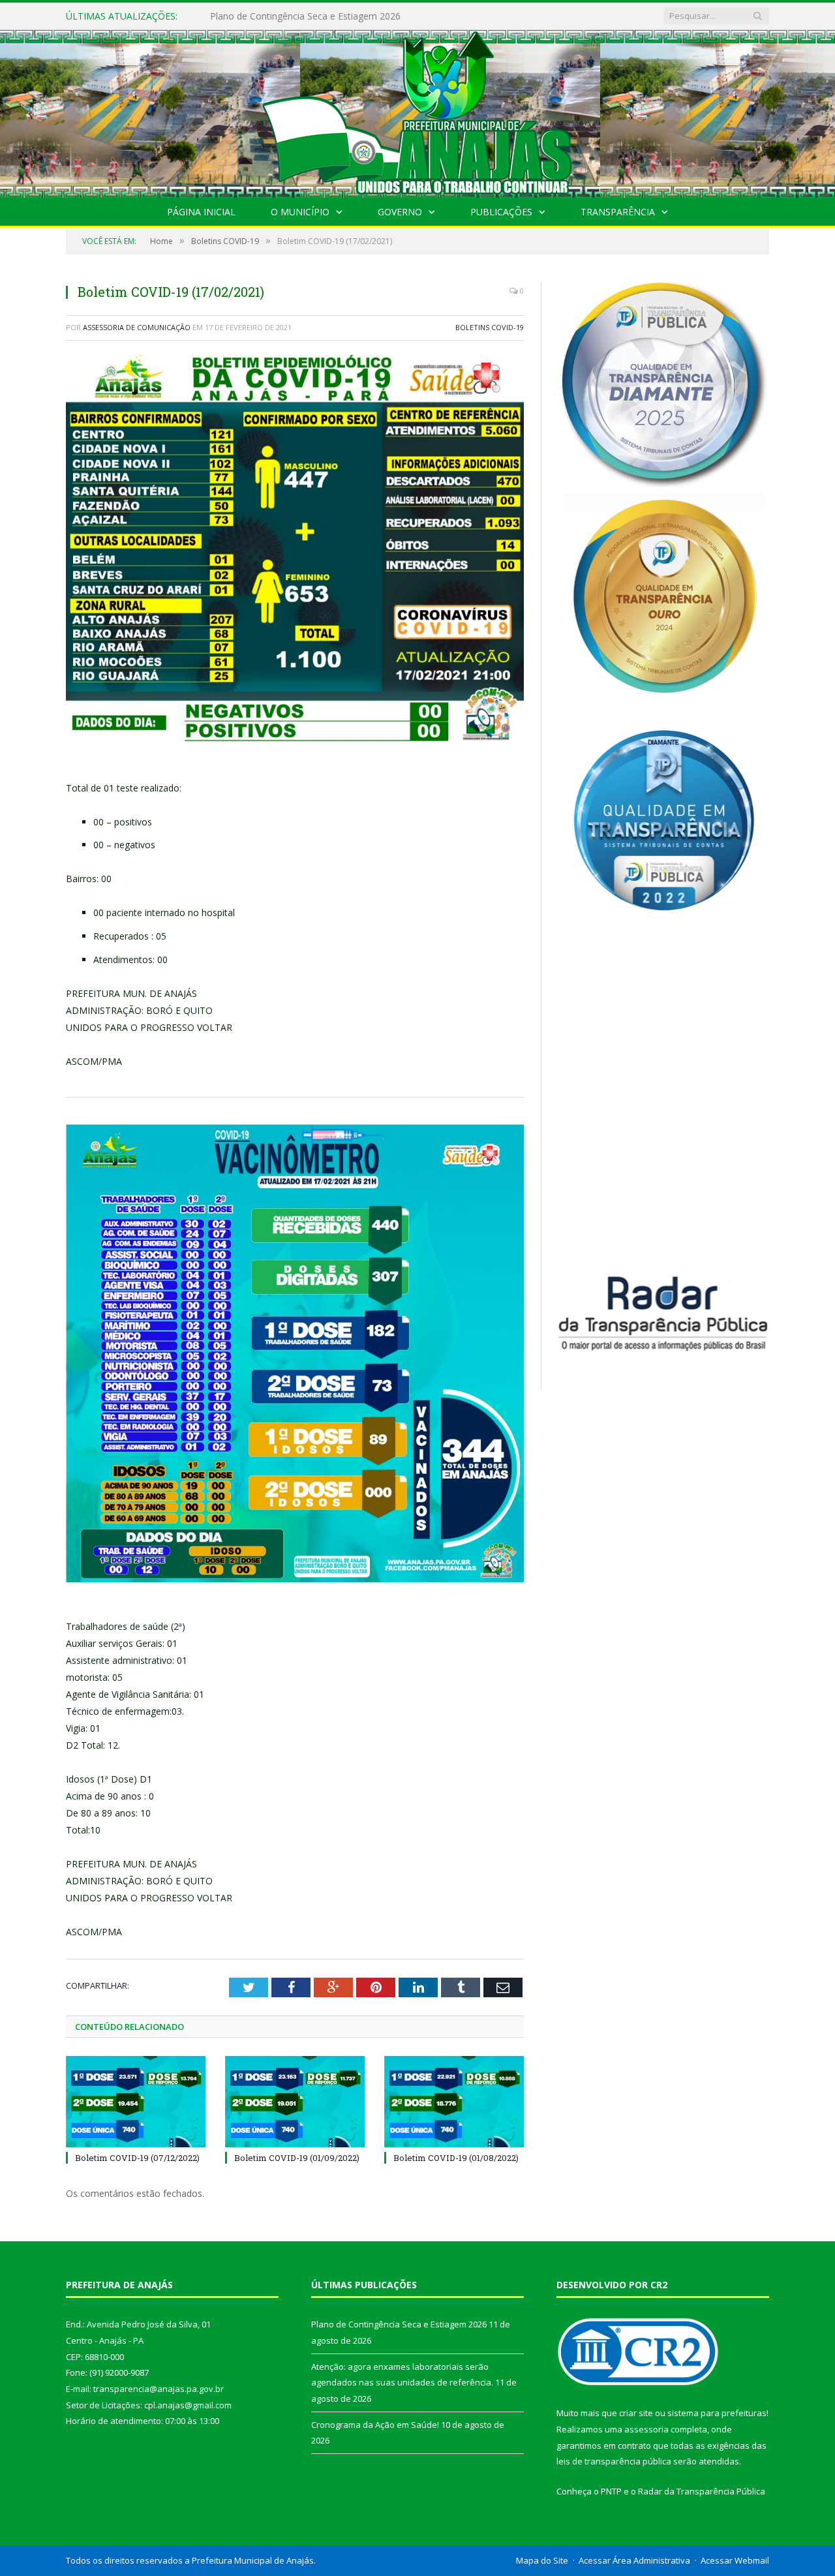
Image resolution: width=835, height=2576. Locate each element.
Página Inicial (201, 212)
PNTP (611, 2491)
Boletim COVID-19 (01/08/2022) (456, 2158)
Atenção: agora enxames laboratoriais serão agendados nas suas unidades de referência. (360, 16)
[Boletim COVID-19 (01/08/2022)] (454, 2102)
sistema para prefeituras (717, 2413)
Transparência (618, 212)
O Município (300, 212)
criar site (636, 2413)
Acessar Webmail (735, 2560)
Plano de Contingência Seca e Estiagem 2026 (399, 2324)
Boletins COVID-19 (490, 327)
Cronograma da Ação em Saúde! (375, 2425)
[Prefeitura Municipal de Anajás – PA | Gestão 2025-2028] (417, 111)
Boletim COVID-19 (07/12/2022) (137, 2158)
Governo (400, 212)
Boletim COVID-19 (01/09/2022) (297, 2158)
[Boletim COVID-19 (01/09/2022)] (295, 2102)
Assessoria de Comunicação (137, 327)
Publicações (501, 212)
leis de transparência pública (614, 2461)
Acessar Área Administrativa (634, 2560)
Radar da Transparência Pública (702, 2491)
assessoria (646, 2429)
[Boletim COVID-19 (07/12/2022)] (136, 2102)
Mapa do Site (542, 2560)
